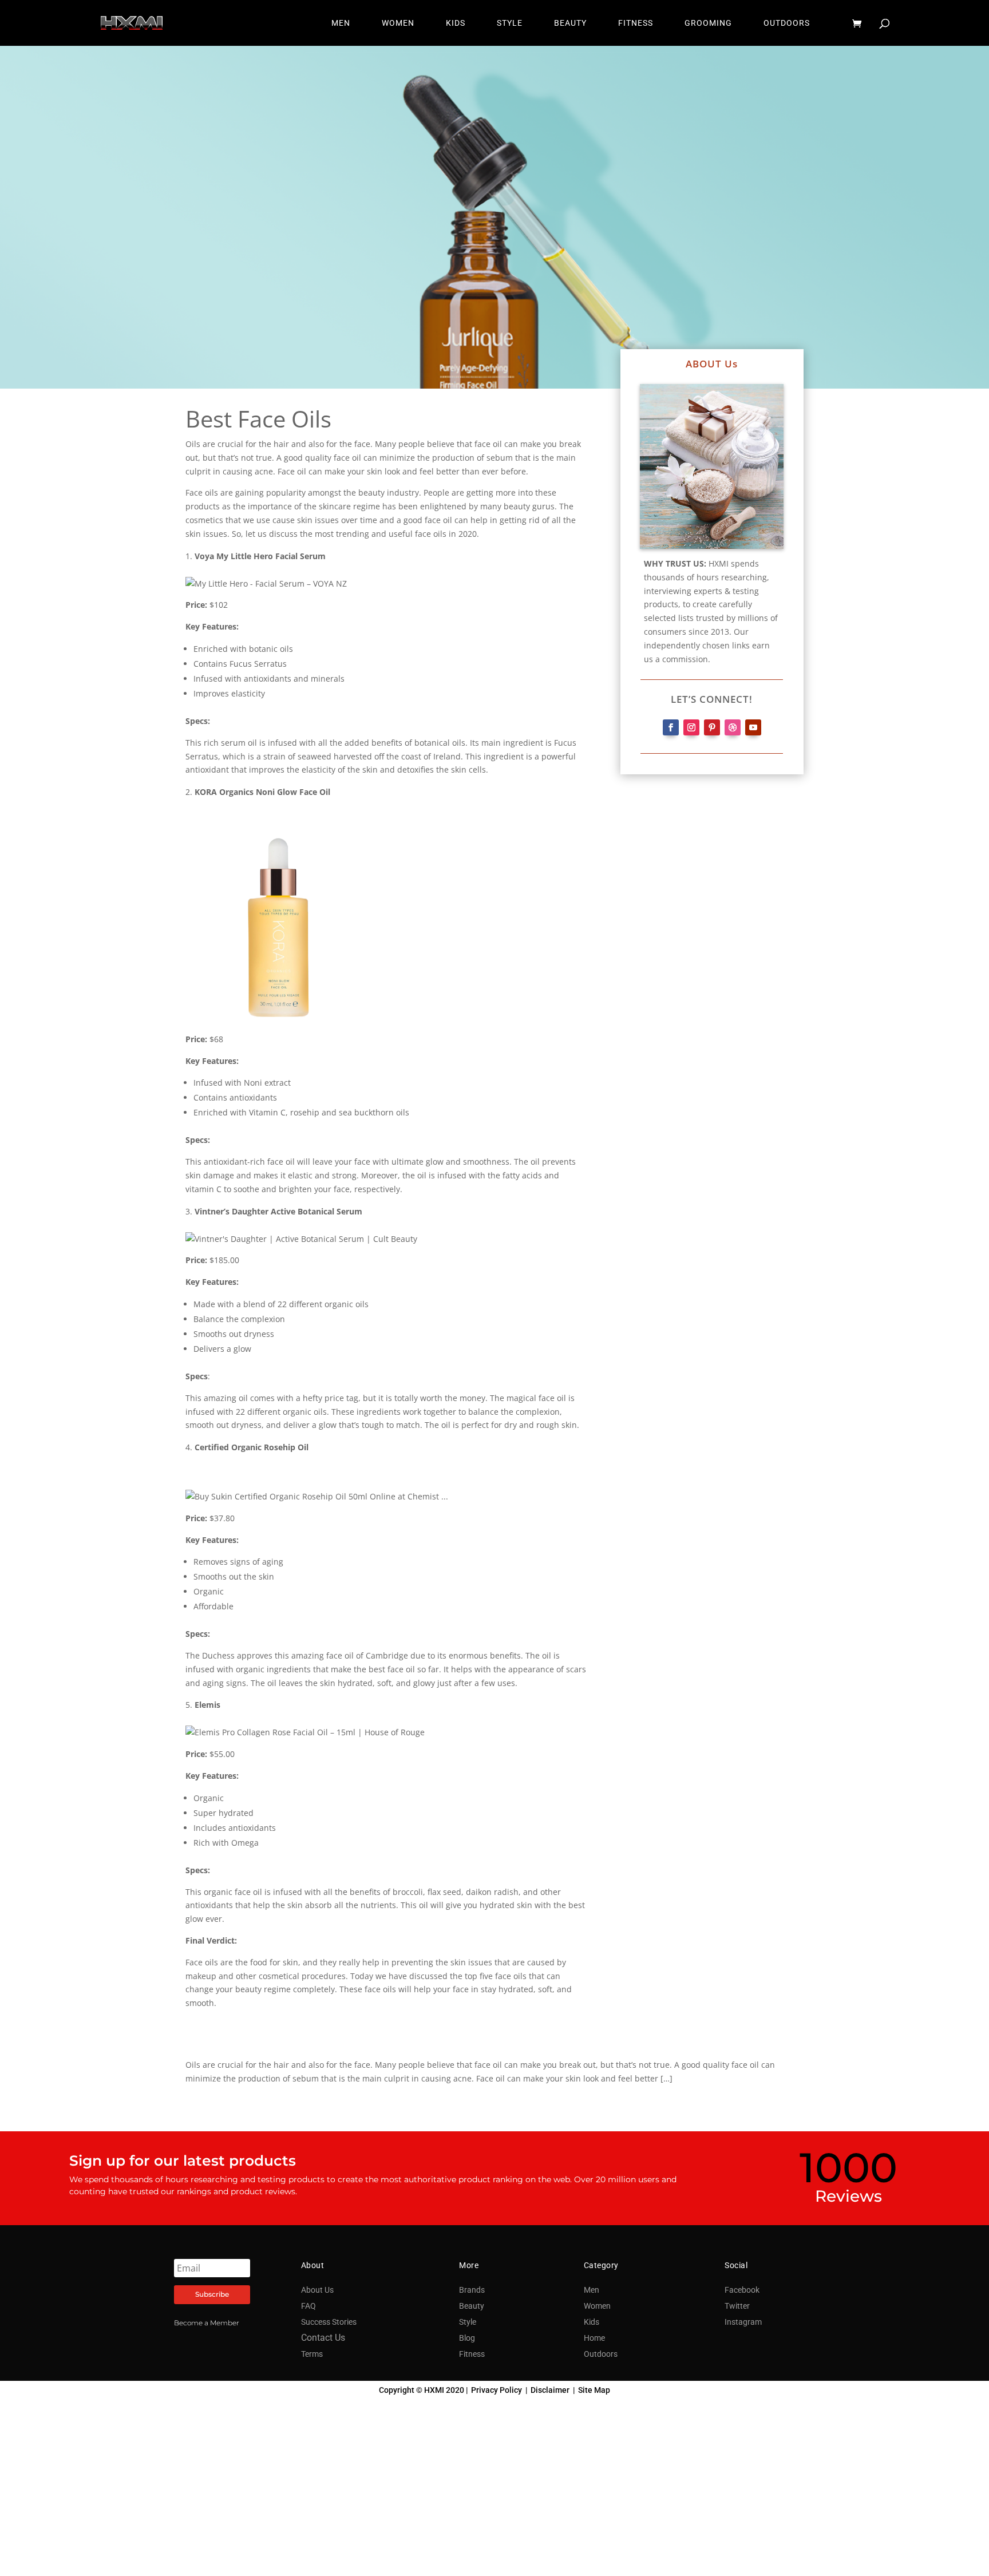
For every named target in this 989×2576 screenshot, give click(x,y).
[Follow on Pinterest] (712, 727)
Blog (467, 2338)
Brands (472, 2290)
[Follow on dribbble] (733, 727)
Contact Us (323, 2338)
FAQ (308, 2306)
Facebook (742, 2290)
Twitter (737, 2306)
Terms (312, 2354)
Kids (592, 2322)
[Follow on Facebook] (671, 727)
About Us (317, 2290)
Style (468, 2322)
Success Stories (329, 2322)
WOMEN (398, 23)
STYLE (510, 23)
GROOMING (708, 23)
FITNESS (636, 23)
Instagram (743, 2322)
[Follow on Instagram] (691, 727)
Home (594, 2338)
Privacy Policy (497, 2390)
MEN (341, 23)
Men (592, 2290)
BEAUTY (570, 23)
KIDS (456, 23)
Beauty (472, 2306)
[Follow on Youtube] (753, 727)
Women (597, 2306)
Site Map (594, 2390)
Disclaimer (550, 2390)
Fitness (472, 2354)
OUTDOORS (787, 23)
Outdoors (601, 2354)
